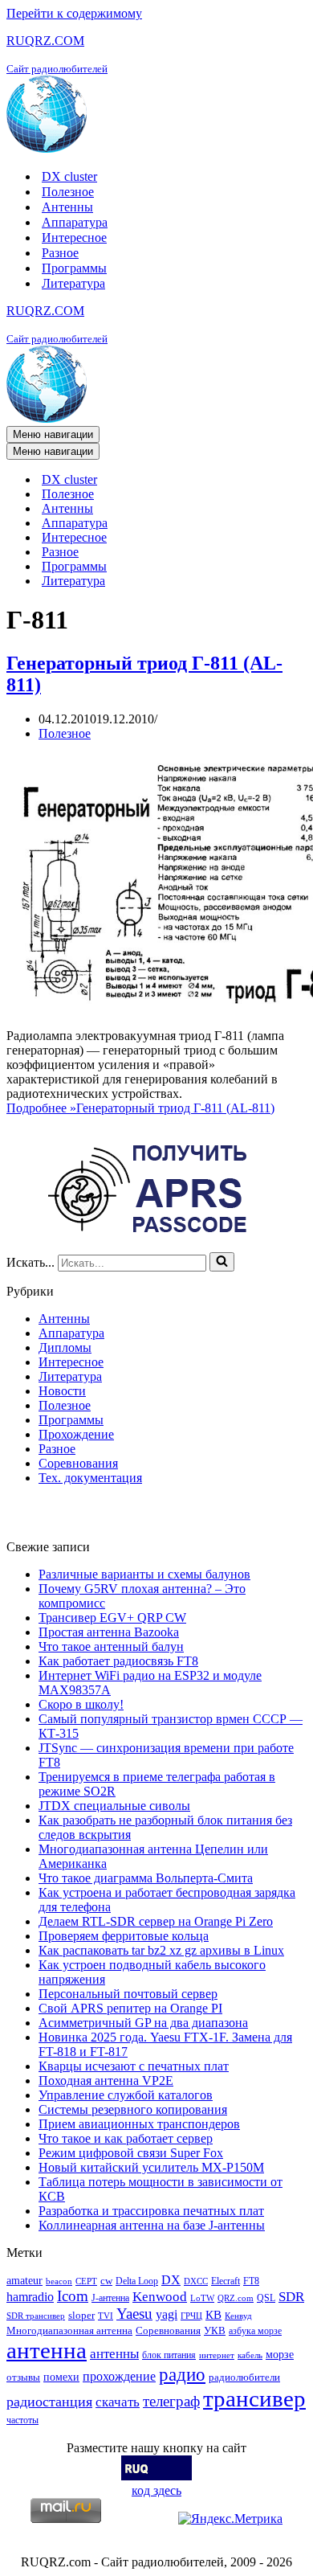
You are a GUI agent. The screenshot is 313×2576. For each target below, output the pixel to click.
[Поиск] (222, 1262)
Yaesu (134, 2314)
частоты (22, 2420)
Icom (73, 2296)
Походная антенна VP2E (106, 2080)
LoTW (202, 2298)
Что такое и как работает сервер (126, 2138)
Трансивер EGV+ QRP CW (112, 1618)
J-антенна (110, 2298)
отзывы (23, 2377)
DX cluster (69, 176)
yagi (167, 2314)
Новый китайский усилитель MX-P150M (151, 2167)
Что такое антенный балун (111, 1646)
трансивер (254, 2398)
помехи (61, 2377)
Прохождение (76, 1434)
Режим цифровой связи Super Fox (131, 2153)
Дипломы (65, 1347)
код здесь (156, 2490)
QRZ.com (236, 2298)
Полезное (68, 192)
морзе (280, 2354)
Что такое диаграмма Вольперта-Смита (146, 1878)
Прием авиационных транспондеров (139, 2124)
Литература (73, 283)
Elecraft (226, 2281)
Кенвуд (238, 2316)
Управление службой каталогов (126, 2095)
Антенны (67, 207)
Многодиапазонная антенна (69, 2330)
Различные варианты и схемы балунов (144, 1574)
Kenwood (160, 2297)
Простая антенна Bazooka (109, 1632)
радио (182, 2374)
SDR (291, 2297)
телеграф (171, 2401)
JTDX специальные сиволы (114, 1806)
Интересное (74, 238)
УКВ (215, 2330)
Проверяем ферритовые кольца (124, 1936)
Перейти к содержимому (74, 13)
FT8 (251, 2281)
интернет (217, 2355)
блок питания (169, 2355)
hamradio (30, 2297)
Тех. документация (90, 1478)
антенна (47, 2350)
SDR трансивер (36, 2316)
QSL (266, 2298)
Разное (60, 253)
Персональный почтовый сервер (128, 1994)
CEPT (86, 2281)
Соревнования (78, 1463)
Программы (74, 268)
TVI (106, 2316)
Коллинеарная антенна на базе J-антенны (152, 2225)
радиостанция (49, 2402)
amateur (24, 2280)
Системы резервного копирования (133, 2109)
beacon (59, 2281)
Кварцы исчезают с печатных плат (134, 2066)
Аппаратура (75, 222)
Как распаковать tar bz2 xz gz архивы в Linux (161, 1950)
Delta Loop (137, 2281)
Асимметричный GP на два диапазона (143, 2023)
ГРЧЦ (191, 2316)
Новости (62, 1391)
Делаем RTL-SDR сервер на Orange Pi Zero (156, 1921)
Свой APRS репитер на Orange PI (130, 2008)
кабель (250, 2355)
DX (171, 2280)
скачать (118, 2402)
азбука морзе (255, 2331)
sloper (81, 2315)
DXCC (196, 2281)
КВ (213, 2314)
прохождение (119, 2376)
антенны (114, 2354)
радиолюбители (244, 2377)
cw (106, 2281)
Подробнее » (140, 1108)
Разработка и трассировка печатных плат (151, 2211)
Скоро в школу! (81, 1704)
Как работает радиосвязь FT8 (118, 1661)
